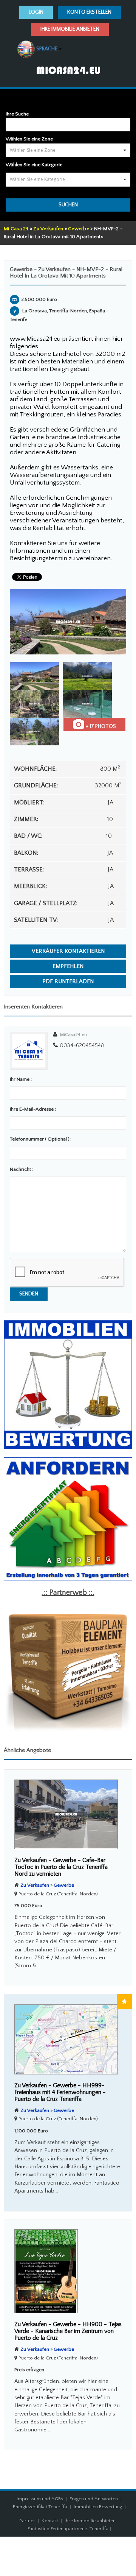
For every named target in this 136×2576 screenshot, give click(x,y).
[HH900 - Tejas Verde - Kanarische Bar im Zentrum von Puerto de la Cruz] (68, 2271)
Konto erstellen (89, 12)
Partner (27, 2521)
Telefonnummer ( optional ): (40, 1139)
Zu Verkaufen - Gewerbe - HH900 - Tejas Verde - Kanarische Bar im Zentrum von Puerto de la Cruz (68, 2331)
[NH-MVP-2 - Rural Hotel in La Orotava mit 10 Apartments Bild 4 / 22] (87, 704)
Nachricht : (22, 1169)
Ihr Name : (21, 1079)
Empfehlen (68, 966)
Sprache (44, 49)
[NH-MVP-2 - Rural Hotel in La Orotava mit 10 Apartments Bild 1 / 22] (34, 676)
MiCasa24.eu (73, 1035)
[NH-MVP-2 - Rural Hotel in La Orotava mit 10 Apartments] (68, 622)
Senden (29, 1294)
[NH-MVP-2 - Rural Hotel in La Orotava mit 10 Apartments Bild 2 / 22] (87, 676)
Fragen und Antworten (94, 2499)
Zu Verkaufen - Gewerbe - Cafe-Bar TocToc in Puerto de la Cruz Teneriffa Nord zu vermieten (61, 1867)
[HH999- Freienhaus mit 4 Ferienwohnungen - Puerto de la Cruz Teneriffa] (68, 2039)
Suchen (68, 205)
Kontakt (50, 2521)
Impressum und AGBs (40, 2499)
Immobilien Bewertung (98, 2507)
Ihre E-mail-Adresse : (33, 1109)
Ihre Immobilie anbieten (70, 29)
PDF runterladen (68, 981)
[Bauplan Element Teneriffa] (68, 1666)
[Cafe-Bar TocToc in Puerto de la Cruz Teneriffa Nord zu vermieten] (68, 1814)
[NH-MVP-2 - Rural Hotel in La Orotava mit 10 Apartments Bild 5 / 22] (34, 732)
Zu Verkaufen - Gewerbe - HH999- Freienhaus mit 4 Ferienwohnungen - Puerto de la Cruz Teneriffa (60, 2092)
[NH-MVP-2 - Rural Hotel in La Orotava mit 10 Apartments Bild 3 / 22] (34, 704)
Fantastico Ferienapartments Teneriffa (68, 2529)
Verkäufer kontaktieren (68, 951)
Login (36, 12)
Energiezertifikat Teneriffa (40, 2507)
